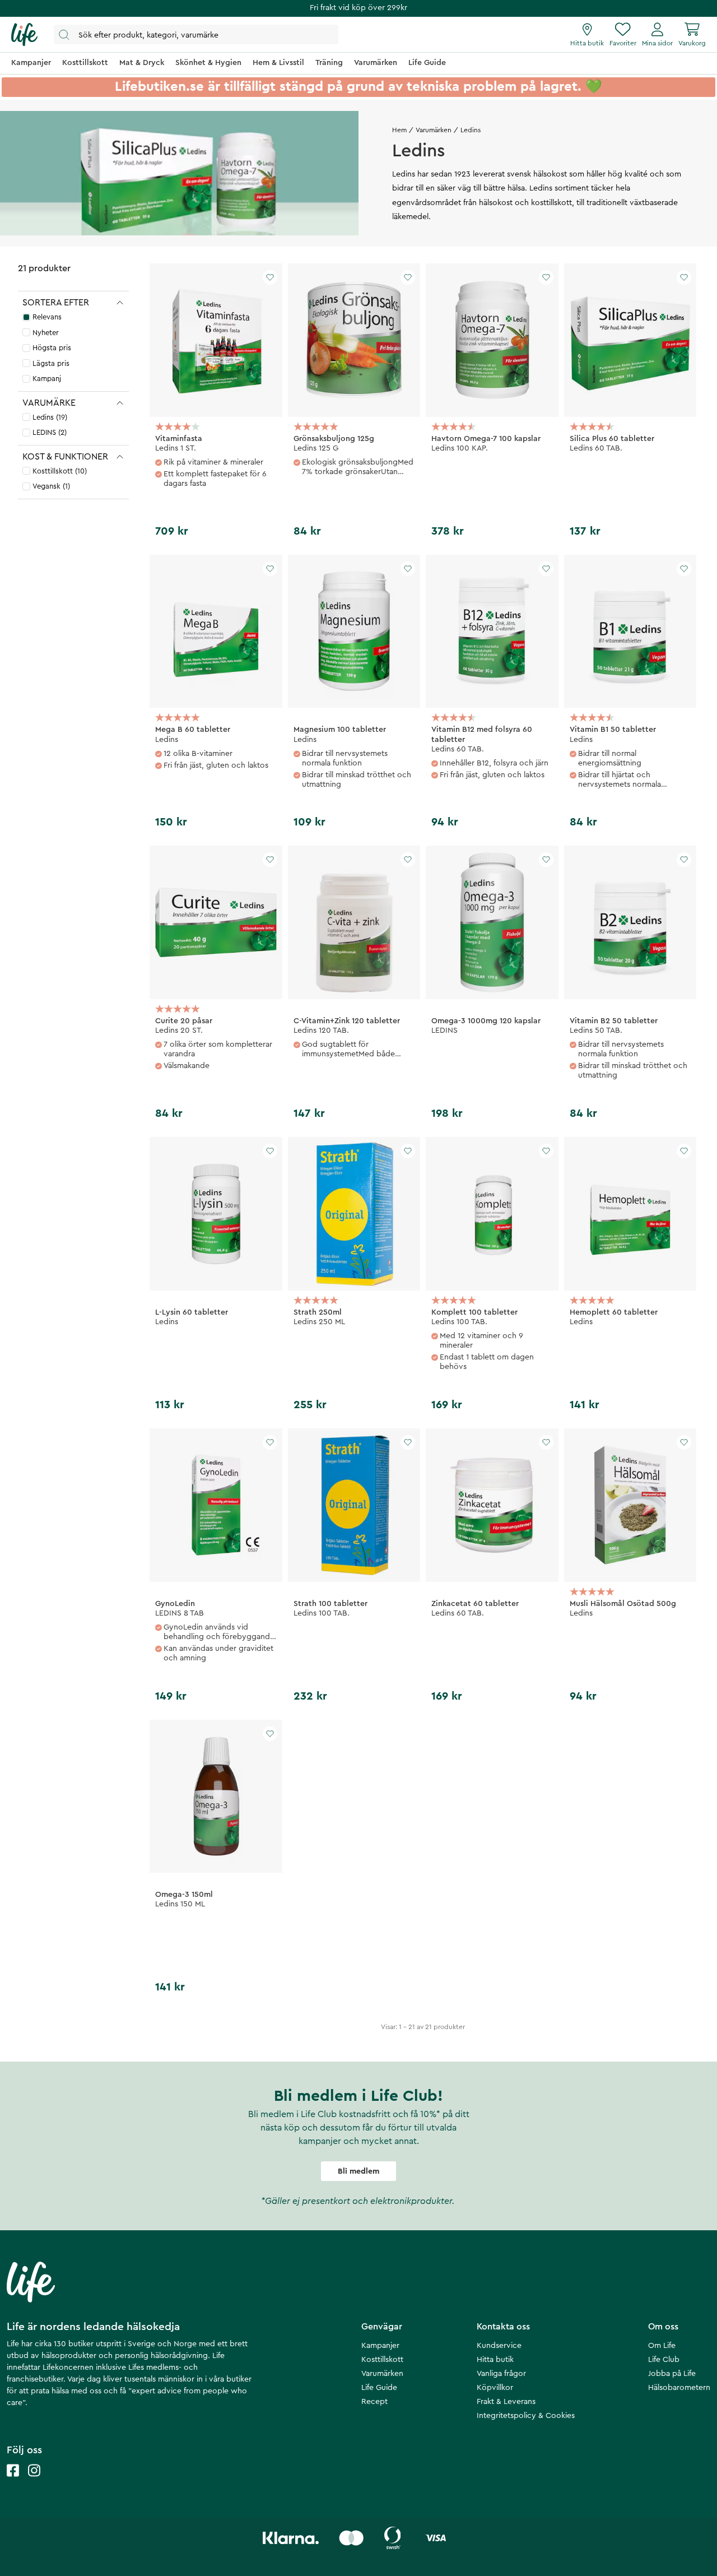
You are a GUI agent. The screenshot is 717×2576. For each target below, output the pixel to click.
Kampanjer (380, 2346)
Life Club (664, 2360)
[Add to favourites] (270, 277)
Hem (399, 130)
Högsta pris (52, 348)
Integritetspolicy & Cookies (526, 2416)
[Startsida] (24, 35)
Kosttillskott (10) (60, 471)
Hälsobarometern (679, 2388)
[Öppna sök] (196, 34)
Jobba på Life (672, 2374)
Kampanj (47, 379)
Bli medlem (358, 2171)
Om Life (662, 2346)
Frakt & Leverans (506, 2402)
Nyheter (46, 333)
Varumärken (434, 130)
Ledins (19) (50, 417)
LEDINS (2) (50, 432)
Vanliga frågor (501, 2374)
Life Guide (379, 2388)
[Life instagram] (34, 2482)
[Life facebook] (13, 2482)
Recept (374, 2402)
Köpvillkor (495, 2388)
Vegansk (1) (51, 486)
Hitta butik (495, 2360)
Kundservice (499, 2346)
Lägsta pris (51, 363)
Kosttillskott (382, 2360)
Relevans (47, 317)
